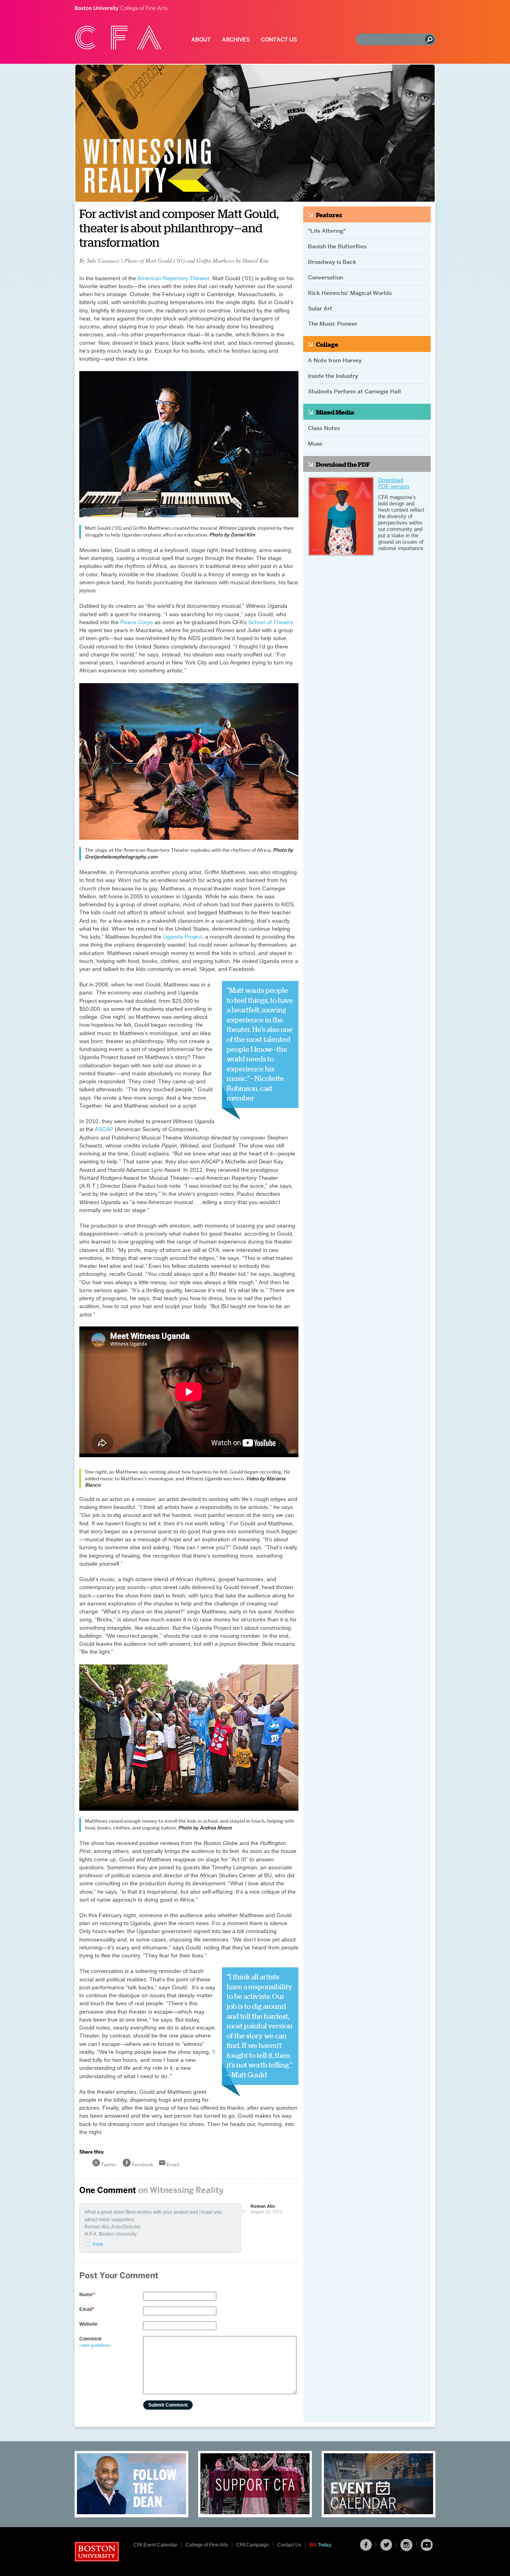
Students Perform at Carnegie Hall (354, 391)
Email (87, 2309)
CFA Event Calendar (155, 2545)
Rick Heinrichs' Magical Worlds (350, 293)
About (201, 40)
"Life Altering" (327, 231)
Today (321, 2545)
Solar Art (320, 308)
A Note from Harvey (335, 360)
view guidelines (95, 2345)
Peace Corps (137, 622)
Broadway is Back (332, 262)
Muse (315, 444)
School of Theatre (271, 622)
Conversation (326, 277)
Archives (236, 40)
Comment (95, 2342)
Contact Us (279, 40)
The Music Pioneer (333, 324)
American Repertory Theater (173, 278)
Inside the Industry (333, 376)
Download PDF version (394, 483)
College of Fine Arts (121, 9)
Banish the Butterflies (337, 246)
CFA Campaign (253, 2545)
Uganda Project (182, 937)
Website (88, 2324)
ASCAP (104, 1129)
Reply (98, 2244)
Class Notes (324, 428)
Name (87, 2295)
